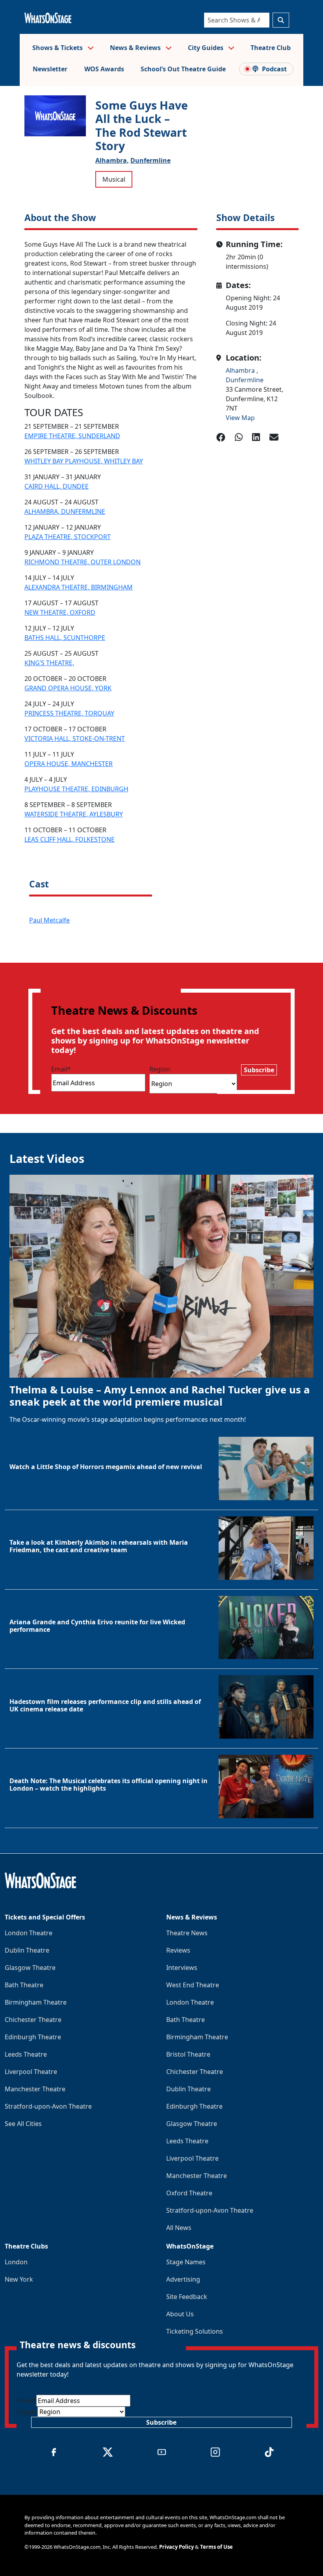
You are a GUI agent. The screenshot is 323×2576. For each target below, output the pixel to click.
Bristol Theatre (188, 2054)
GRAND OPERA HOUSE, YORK (68, 688)
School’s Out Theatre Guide (183, 69)
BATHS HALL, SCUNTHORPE (65, 638)
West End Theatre (193, 1985)
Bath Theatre (24, 1985)
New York (19, 2279)
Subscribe (259, 1070)
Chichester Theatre (33, 2020)
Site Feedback (187, 2297)
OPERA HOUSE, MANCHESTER (69, 764)
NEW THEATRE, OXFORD (60, 612)
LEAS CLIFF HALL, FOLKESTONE (70, 839)
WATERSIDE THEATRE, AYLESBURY (74, 814)
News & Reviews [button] (136, 48)
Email (61, 1069)
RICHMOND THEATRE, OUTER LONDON (83, 562)
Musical (114, 179)
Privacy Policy (176, 2547)
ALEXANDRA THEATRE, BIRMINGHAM (79, 587)
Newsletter (50, 69)
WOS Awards (104, 69)
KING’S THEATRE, (49, 663)
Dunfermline (150, 160)
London (16, 2262)
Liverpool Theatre (31, 2072)
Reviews (178, 1950)
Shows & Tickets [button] (58, 48)
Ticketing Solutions (195, 2331)
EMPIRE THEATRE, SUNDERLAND (72, 436)
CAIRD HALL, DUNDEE (57, 486)
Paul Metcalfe (49, 920)
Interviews (182, 1968)
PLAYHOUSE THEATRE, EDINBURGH (76, 789)
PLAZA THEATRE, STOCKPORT (68, 537)
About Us (180, 2314)
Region (160, 1069)
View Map (240, 418)
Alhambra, (112, 160)
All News (179, 2228)
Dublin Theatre (27, 1950)
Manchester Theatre (35, 2089)
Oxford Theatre (189, 2193)
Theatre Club (271, 48)
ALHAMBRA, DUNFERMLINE (65, 511)
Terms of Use (216, 2547)
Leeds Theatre (26, 2054)
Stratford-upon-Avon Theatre (48, 2106)
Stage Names (186, 2262)
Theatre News (187, 1933)
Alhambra (241, 370)
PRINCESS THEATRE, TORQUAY (69, 713)
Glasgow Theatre (30, 1968)
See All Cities (23, 2124)
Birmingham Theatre (36, 2002)
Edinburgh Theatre (33, 2037)
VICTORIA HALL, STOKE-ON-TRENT (75, 738)
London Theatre (29, 1933)
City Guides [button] (206, 48)
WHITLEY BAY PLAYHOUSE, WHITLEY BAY (84, 461)
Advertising (183, 2279)
